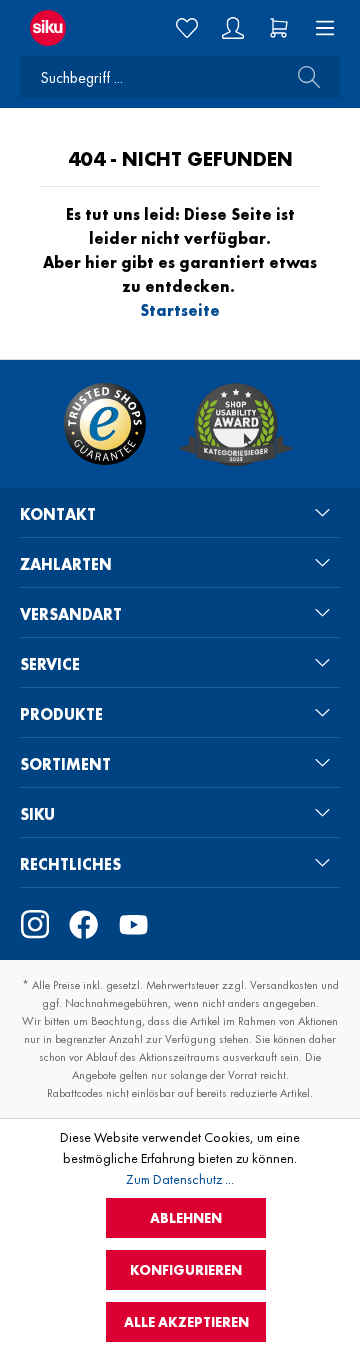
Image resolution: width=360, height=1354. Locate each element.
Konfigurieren (186, 1270)
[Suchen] (303, 77)
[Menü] (319, 28)
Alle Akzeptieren (186, 1322)
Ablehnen (186, 1218)
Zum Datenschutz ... (180, 1179)
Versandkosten (284, 985)
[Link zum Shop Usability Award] (236, 424)
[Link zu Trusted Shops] (105, 424)
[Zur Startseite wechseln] (59, 28)
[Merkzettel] (187, 28)
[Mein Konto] (233, 28)
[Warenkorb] (279, 28)
